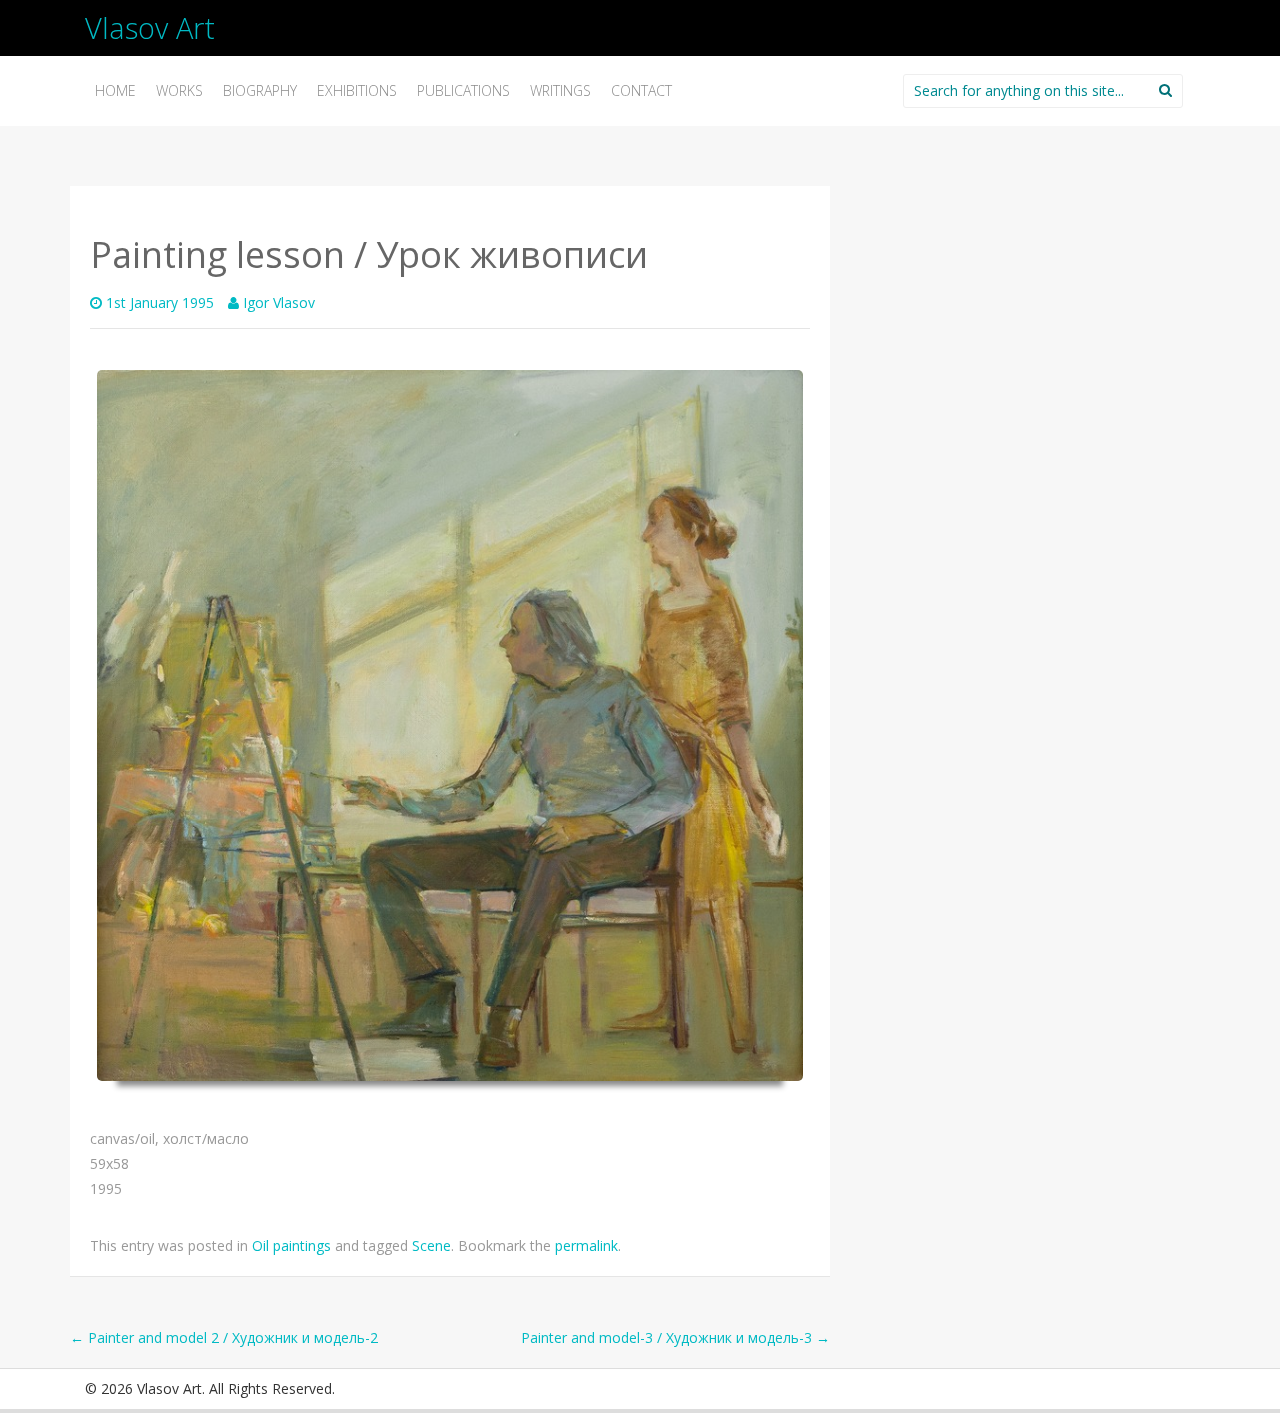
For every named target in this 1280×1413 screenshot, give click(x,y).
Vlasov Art (150, 27)
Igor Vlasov (279, 302)
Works (179, 90)
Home (115, 90)
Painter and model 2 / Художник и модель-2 (224, 1337)
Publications (463, 90)
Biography (260, 90)
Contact (641, 90)
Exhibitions (357, 90)
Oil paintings (291, 1245)
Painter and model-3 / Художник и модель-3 (675, 1337)
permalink (586, 1245)
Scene (431, 1245)
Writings (560, 90)
